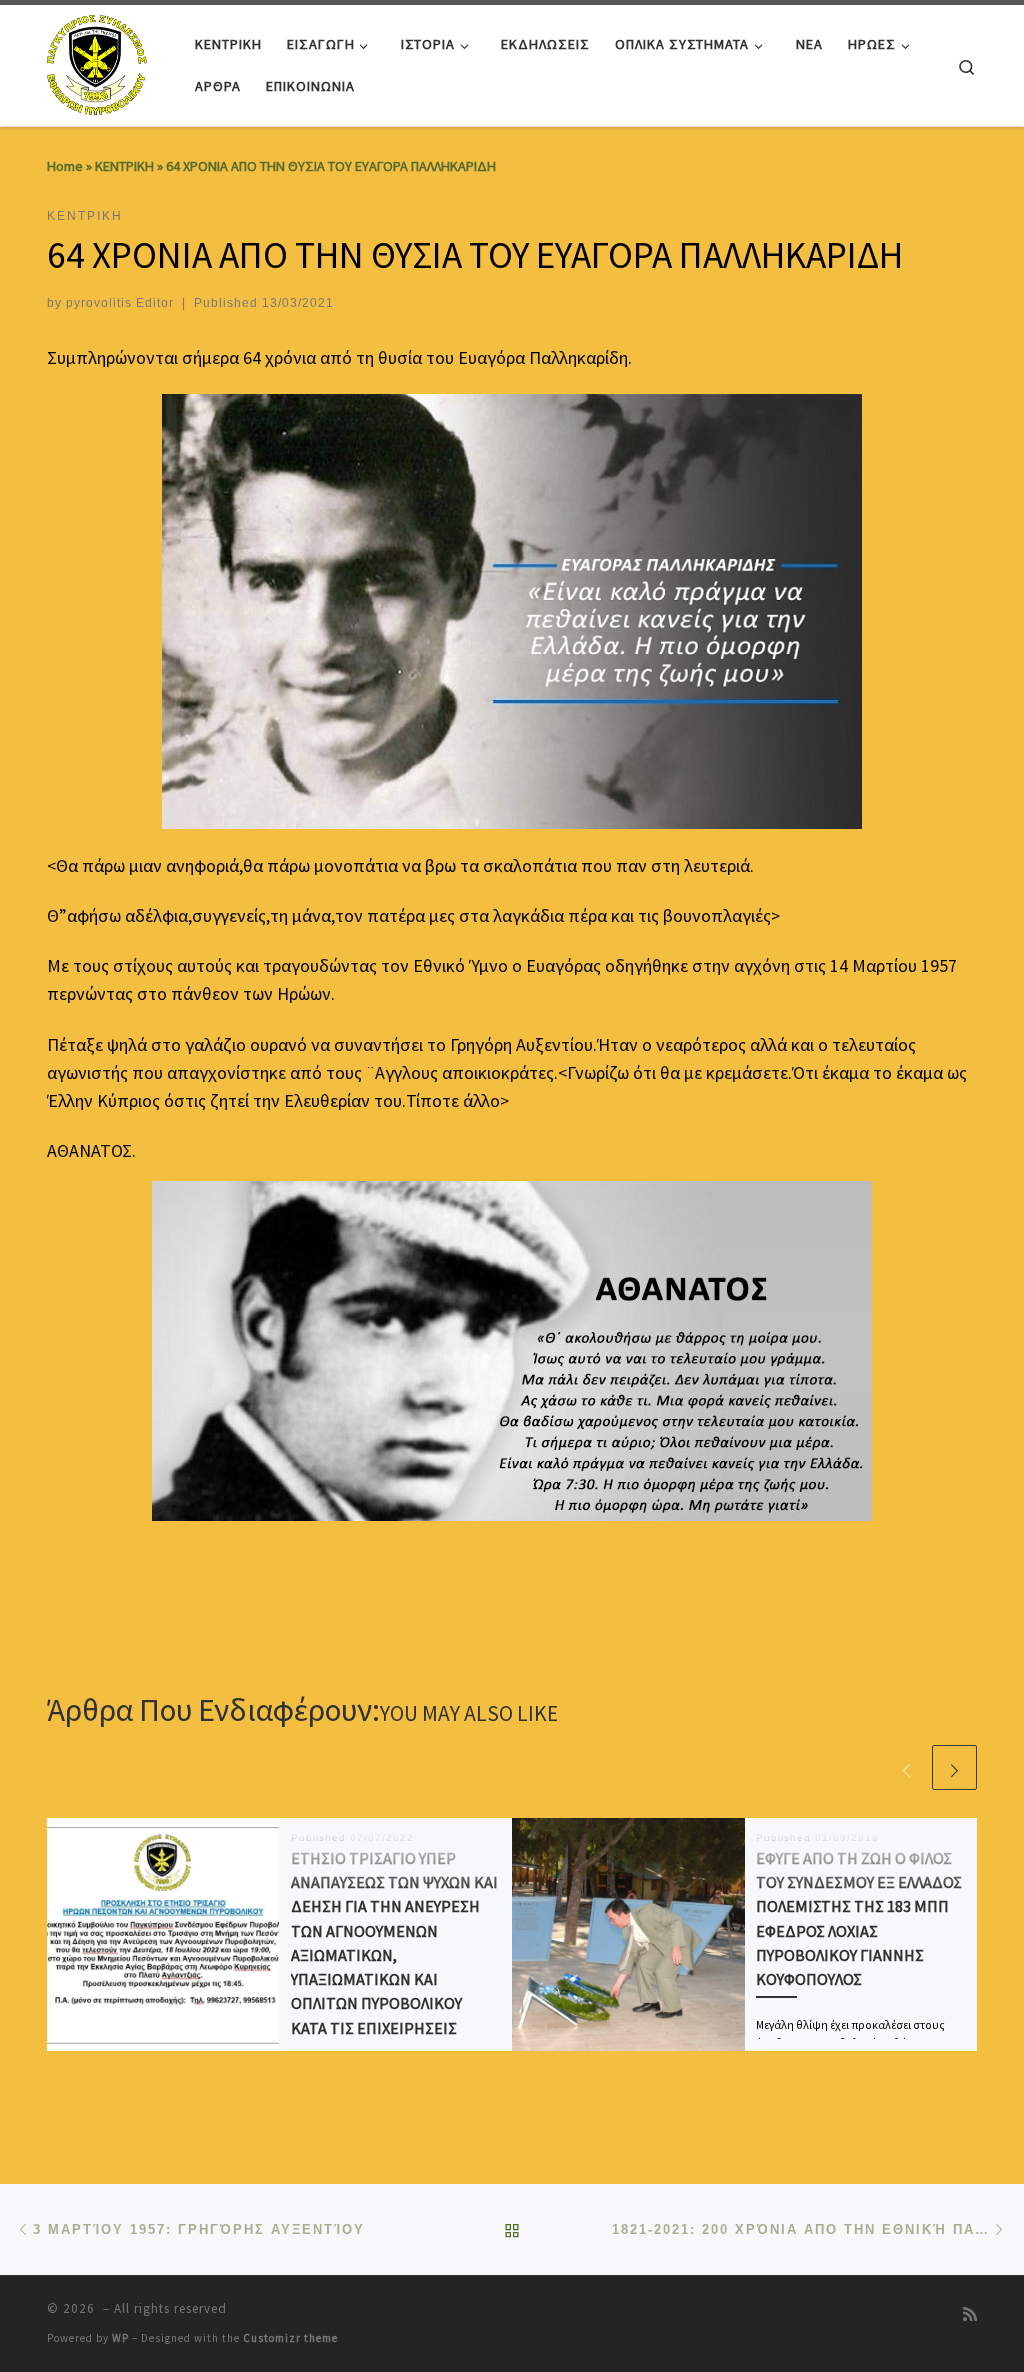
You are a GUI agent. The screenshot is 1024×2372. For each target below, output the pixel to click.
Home (65, 166)
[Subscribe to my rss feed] (970, 2314)
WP (120, 2338)
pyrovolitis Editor (120, 303)
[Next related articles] (954, 1767)
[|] (99, 61)
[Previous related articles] (906, 1767)
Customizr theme (290, 2338)
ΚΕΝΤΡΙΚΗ (124, 166)
